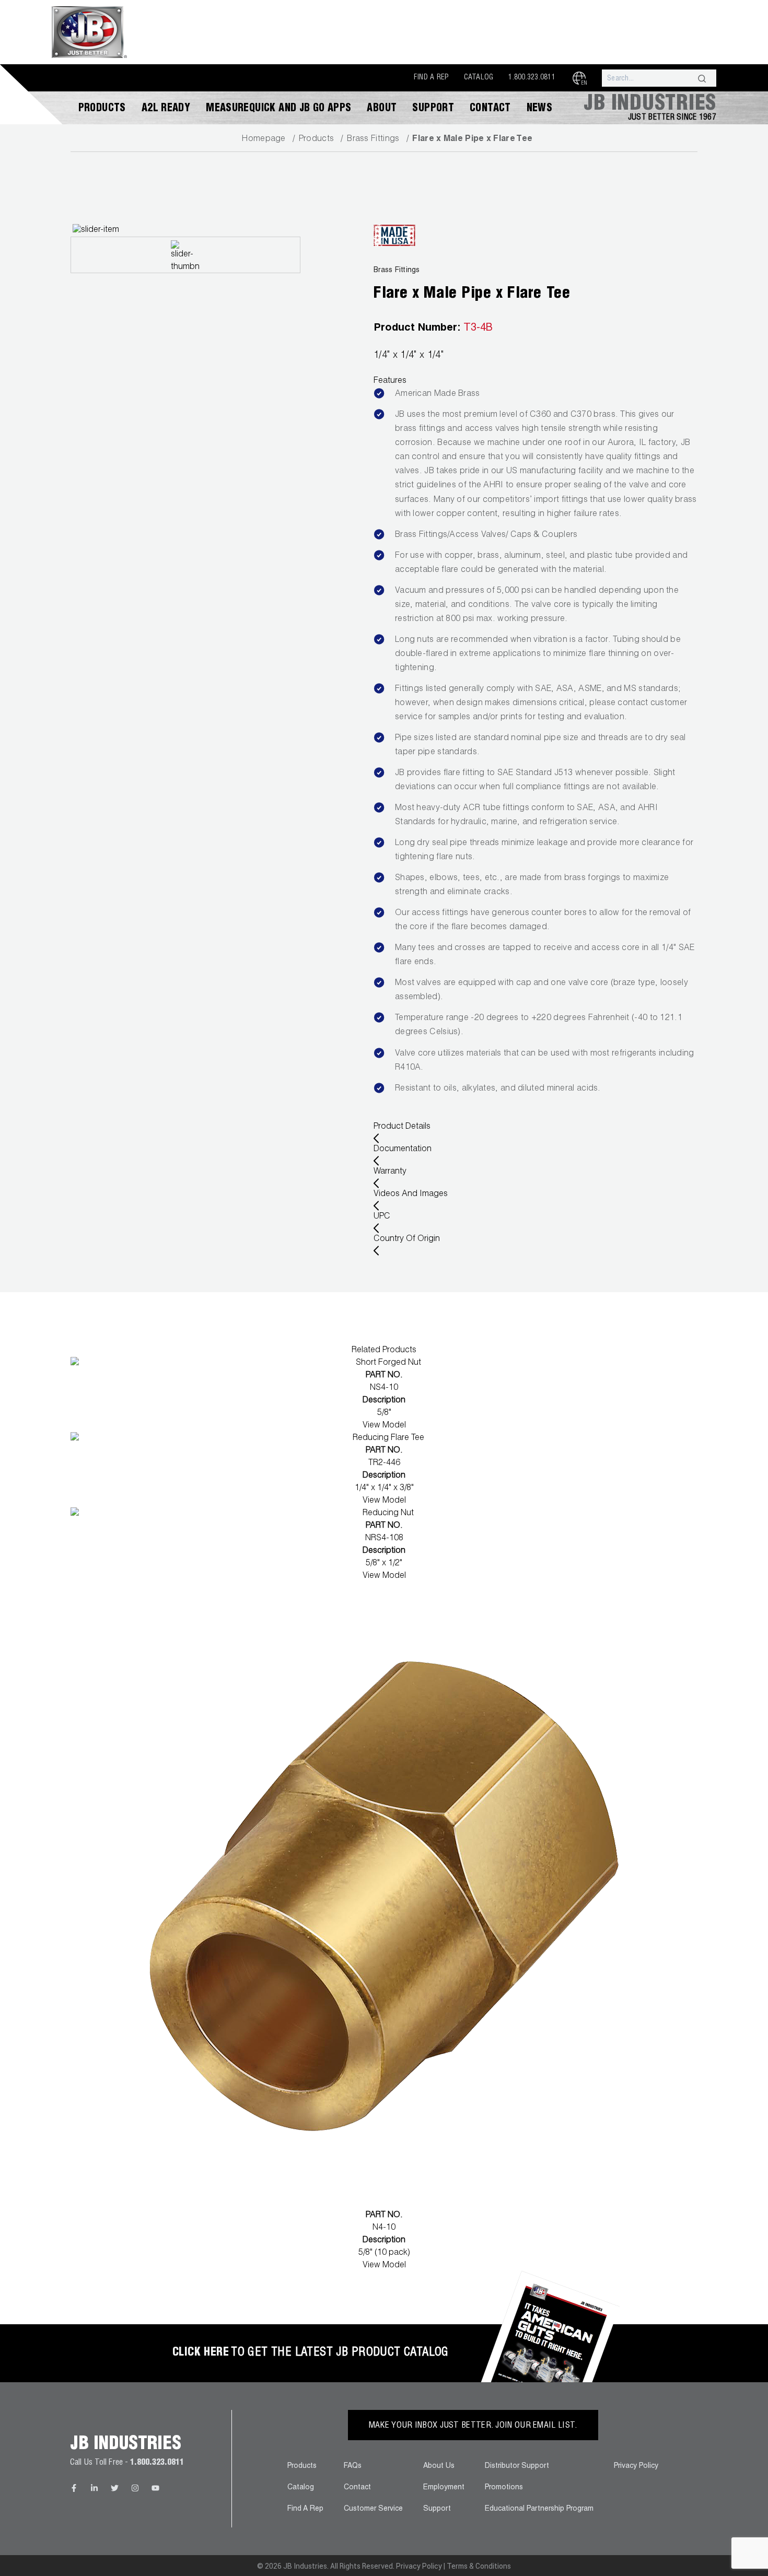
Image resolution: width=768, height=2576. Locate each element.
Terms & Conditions (479, 2566)
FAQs (353, 2466)
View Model (384, 1426)
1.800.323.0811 (532, 78)
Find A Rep (431, 78)
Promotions (504, 2488)
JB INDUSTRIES (650, 105)
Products (102, 109)
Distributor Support (517, 2466)
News (540, 109)
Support (433, 109)
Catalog (479, 78)
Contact (490, 109)
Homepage (264, 139)
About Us (439, 2466)
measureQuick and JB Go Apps (278, 109)
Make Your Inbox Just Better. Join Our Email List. (473, 2426)
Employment (444, 2488)
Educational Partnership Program (539, 2509)
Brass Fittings (373, 139)
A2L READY (166, 109)
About (382, 109)
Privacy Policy (636, 2466)
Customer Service (373, 2509)
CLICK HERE (201, 2353)
